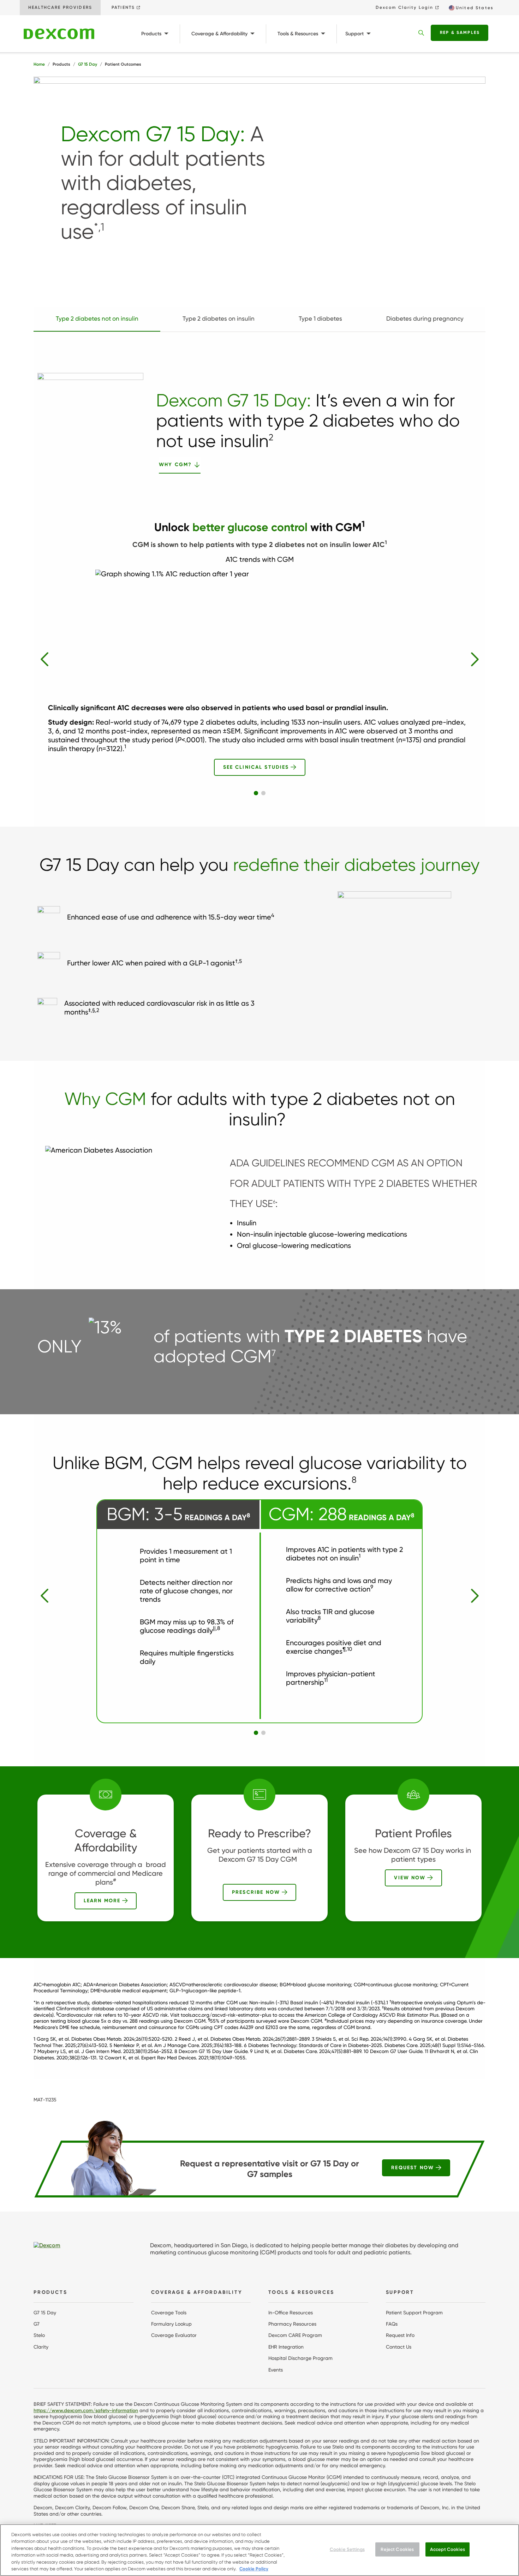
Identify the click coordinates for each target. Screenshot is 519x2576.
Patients (123, 7)
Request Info (400, 2335)
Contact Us (399, 2347)
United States (475, 8)
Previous (44, 659)
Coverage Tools (169, 2313)
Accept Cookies (448, 2549)
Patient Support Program (414, 2313)
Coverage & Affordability (219, 34)
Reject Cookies (397, 2549)
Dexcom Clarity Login (405, 7)
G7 (37, 2324)
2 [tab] (263, 793)
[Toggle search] (421, 33)
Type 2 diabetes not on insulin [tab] (97, 319)
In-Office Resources (291, 2313)
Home (39, 64)
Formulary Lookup (171, 2324)
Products (151, 34)
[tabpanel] (259, 652)
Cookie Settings (347, 2549)
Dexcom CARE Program (295, 2335)
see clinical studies (256, 767)
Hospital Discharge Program (300, 2358)
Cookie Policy (254, 2569)
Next (475, 659)
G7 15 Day (88, 64)
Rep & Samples (460, 32)
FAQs (392, 2324)
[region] (259, 2550)
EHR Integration (286, 2347)
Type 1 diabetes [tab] (320, 319)
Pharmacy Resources (292, 2324)
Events (276, 2370)
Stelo (39, 2335)
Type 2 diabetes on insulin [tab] (219, 319)
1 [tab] (256, 793)
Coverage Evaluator (174, 2335)
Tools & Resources (298, 34)
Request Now (413, 2168)
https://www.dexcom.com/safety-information (86, 2411)
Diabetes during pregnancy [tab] (425, 319)
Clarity (41, 2347)
